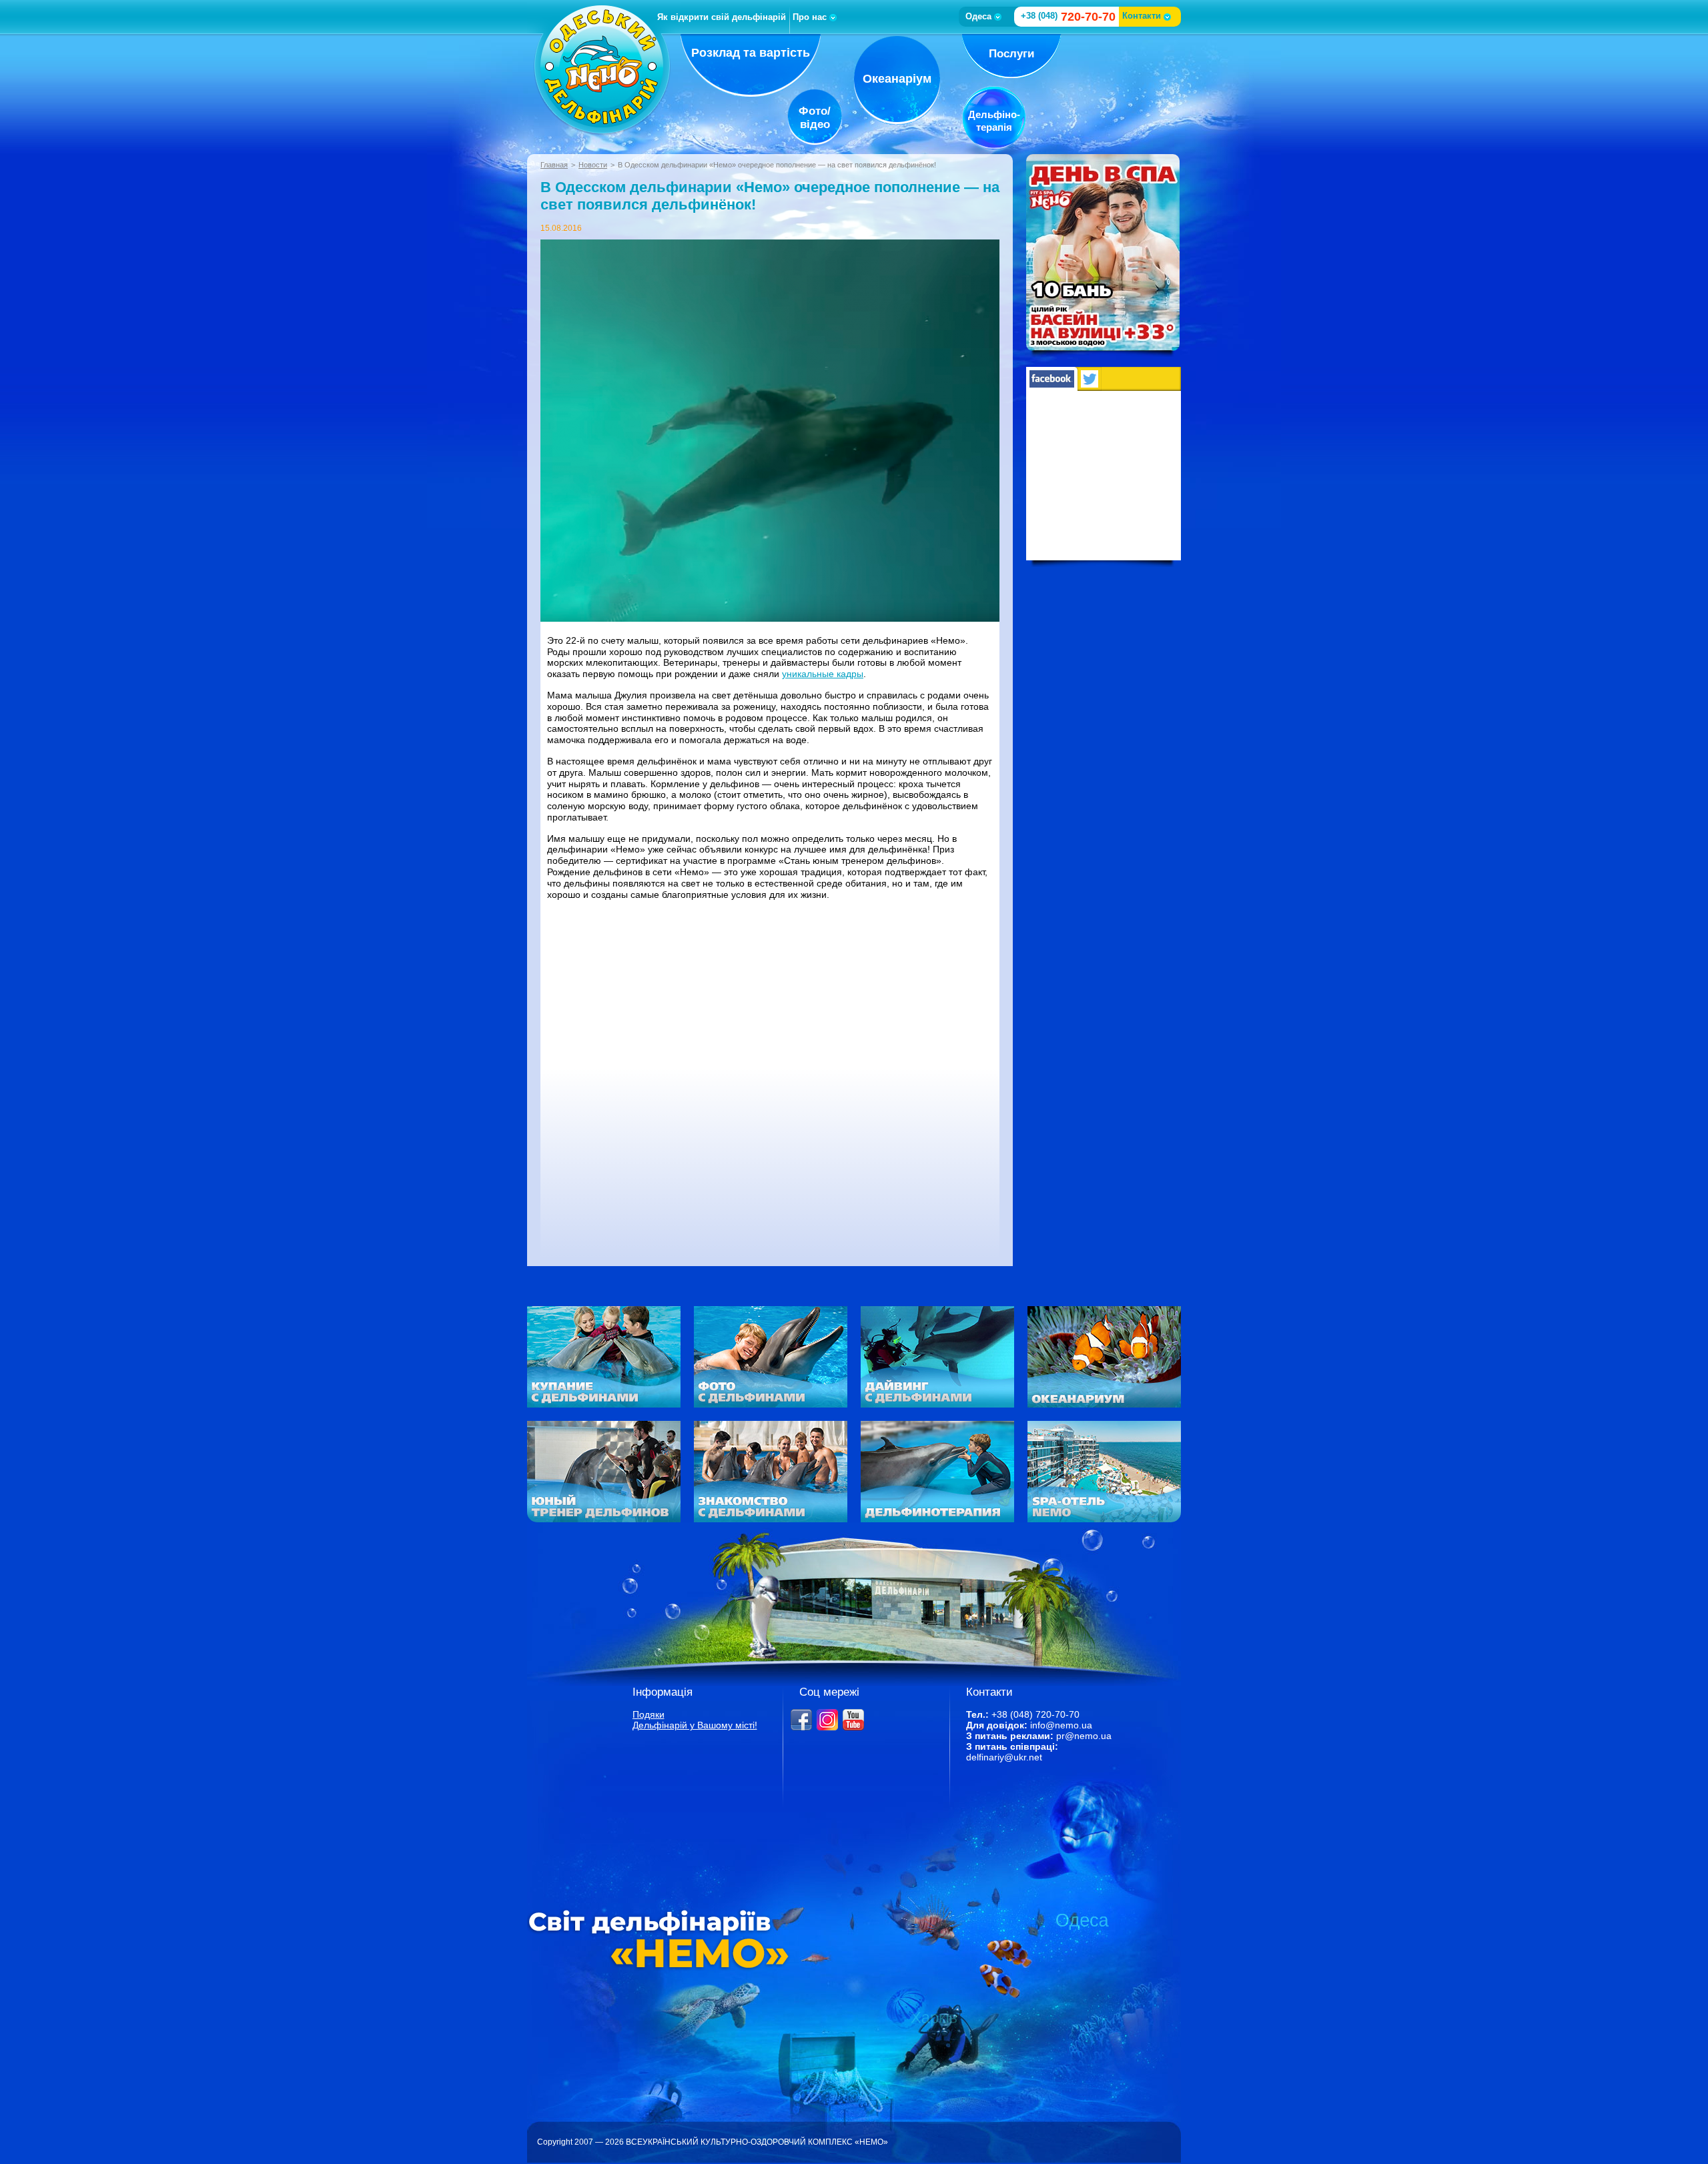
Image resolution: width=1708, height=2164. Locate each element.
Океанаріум (897, 79)
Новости (593, 165)
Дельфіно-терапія (994, 121)
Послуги (1011, 54)
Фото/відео (815, 118)
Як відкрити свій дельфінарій (722, 17)
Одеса (978, 16)
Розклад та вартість (751, 53)
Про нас (810, 17)
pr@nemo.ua (1084, 1736)
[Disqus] (770, 1077)
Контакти (1142, 16)
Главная (554, 165)
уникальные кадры (823, 674)
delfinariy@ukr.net (1004, 1757)
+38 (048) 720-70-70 (1035, 1714)
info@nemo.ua (1061, 1725)
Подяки (649, 1714)
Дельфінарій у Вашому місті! (695, 1725)
